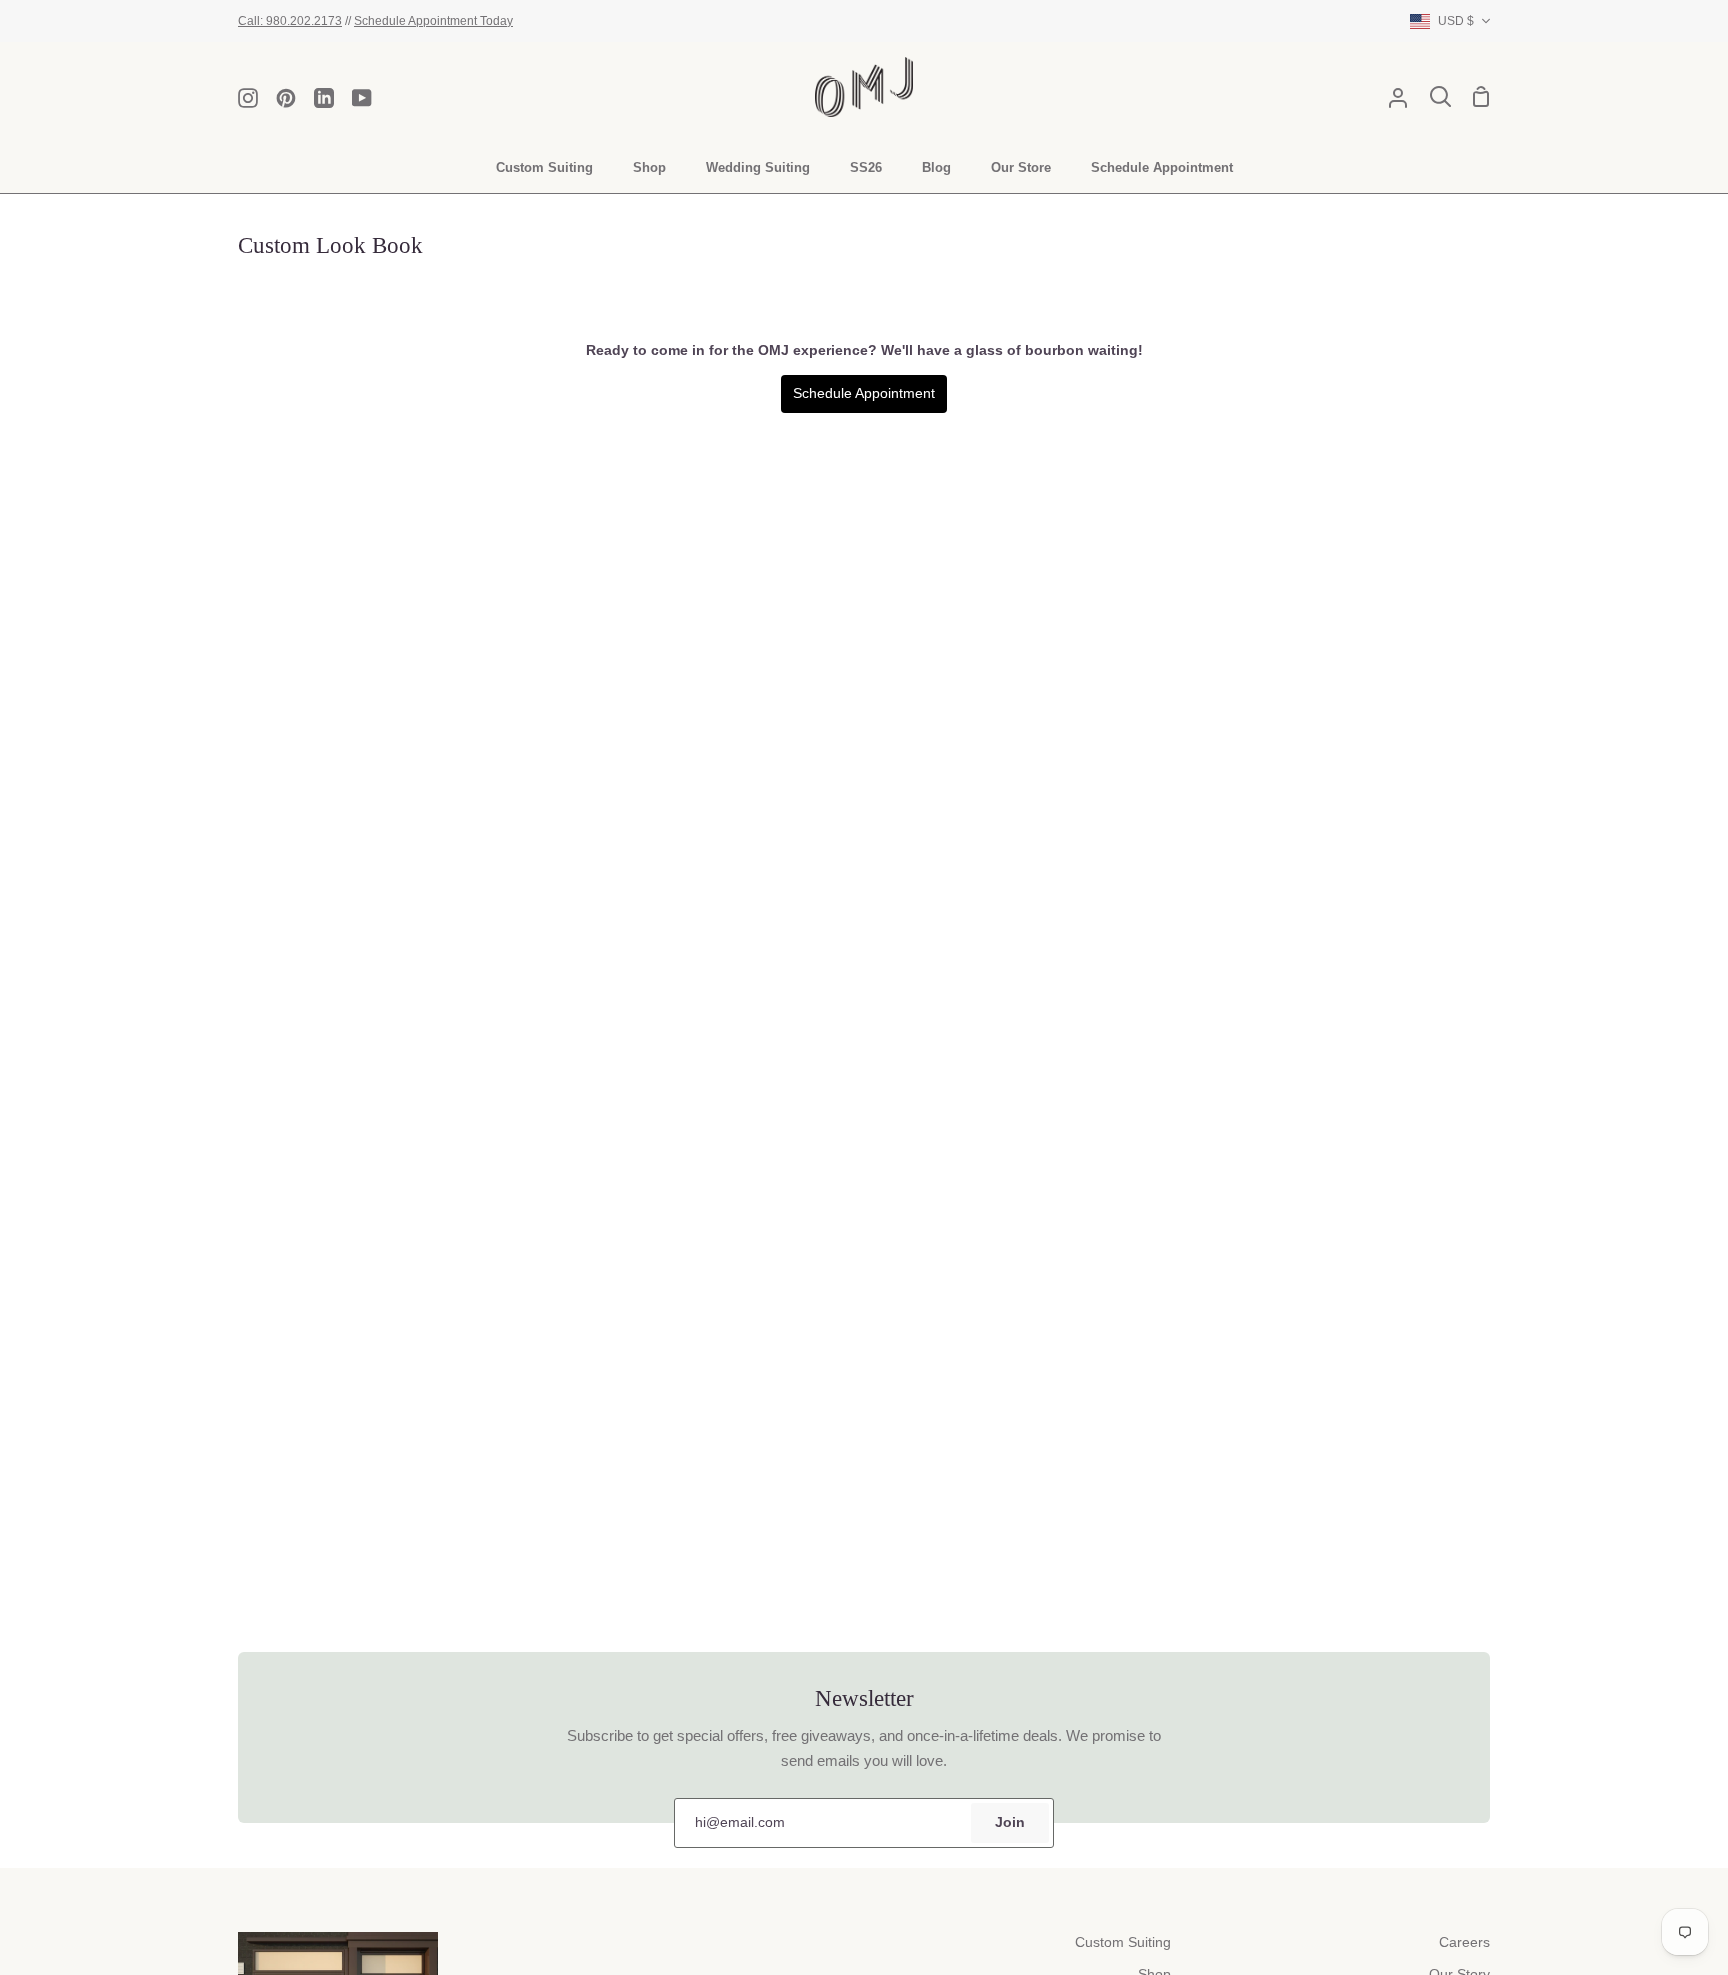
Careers (1464, 1942)
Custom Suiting (1123, 1942)
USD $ (1456, 20)
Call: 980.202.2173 (290, 20)
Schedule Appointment (864, 393)
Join (1010, 1822)
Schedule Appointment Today (433, 20)
